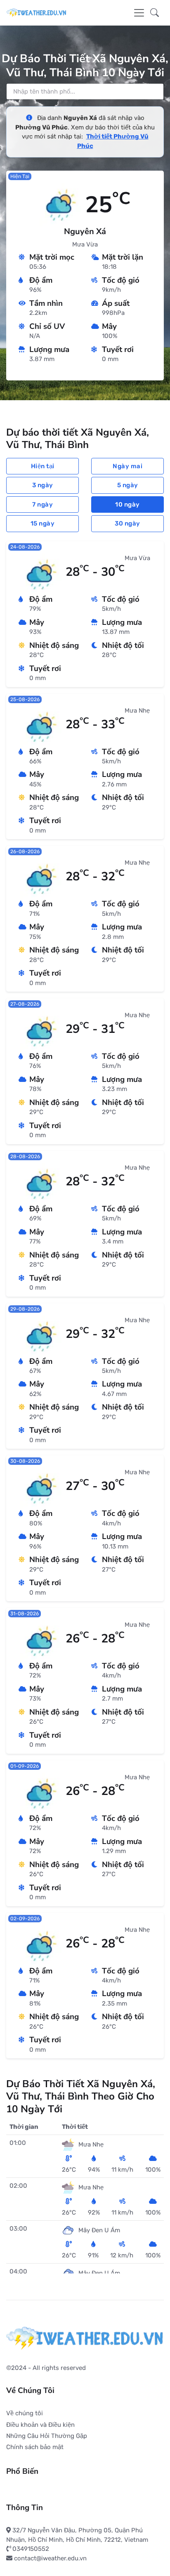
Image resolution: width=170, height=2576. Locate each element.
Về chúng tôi (25, 2413)
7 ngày (42, 504)
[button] (155, 13)
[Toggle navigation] (139, 13)
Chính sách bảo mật (35, 2447)
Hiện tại (43, 466)
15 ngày (43, 523)
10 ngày (127, 504)
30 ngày (127, 523)
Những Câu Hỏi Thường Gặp (47, 2436)
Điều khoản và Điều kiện (40, 2425)
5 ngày (128, 485)
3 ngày (43, 485)
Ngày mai (127, 466)
